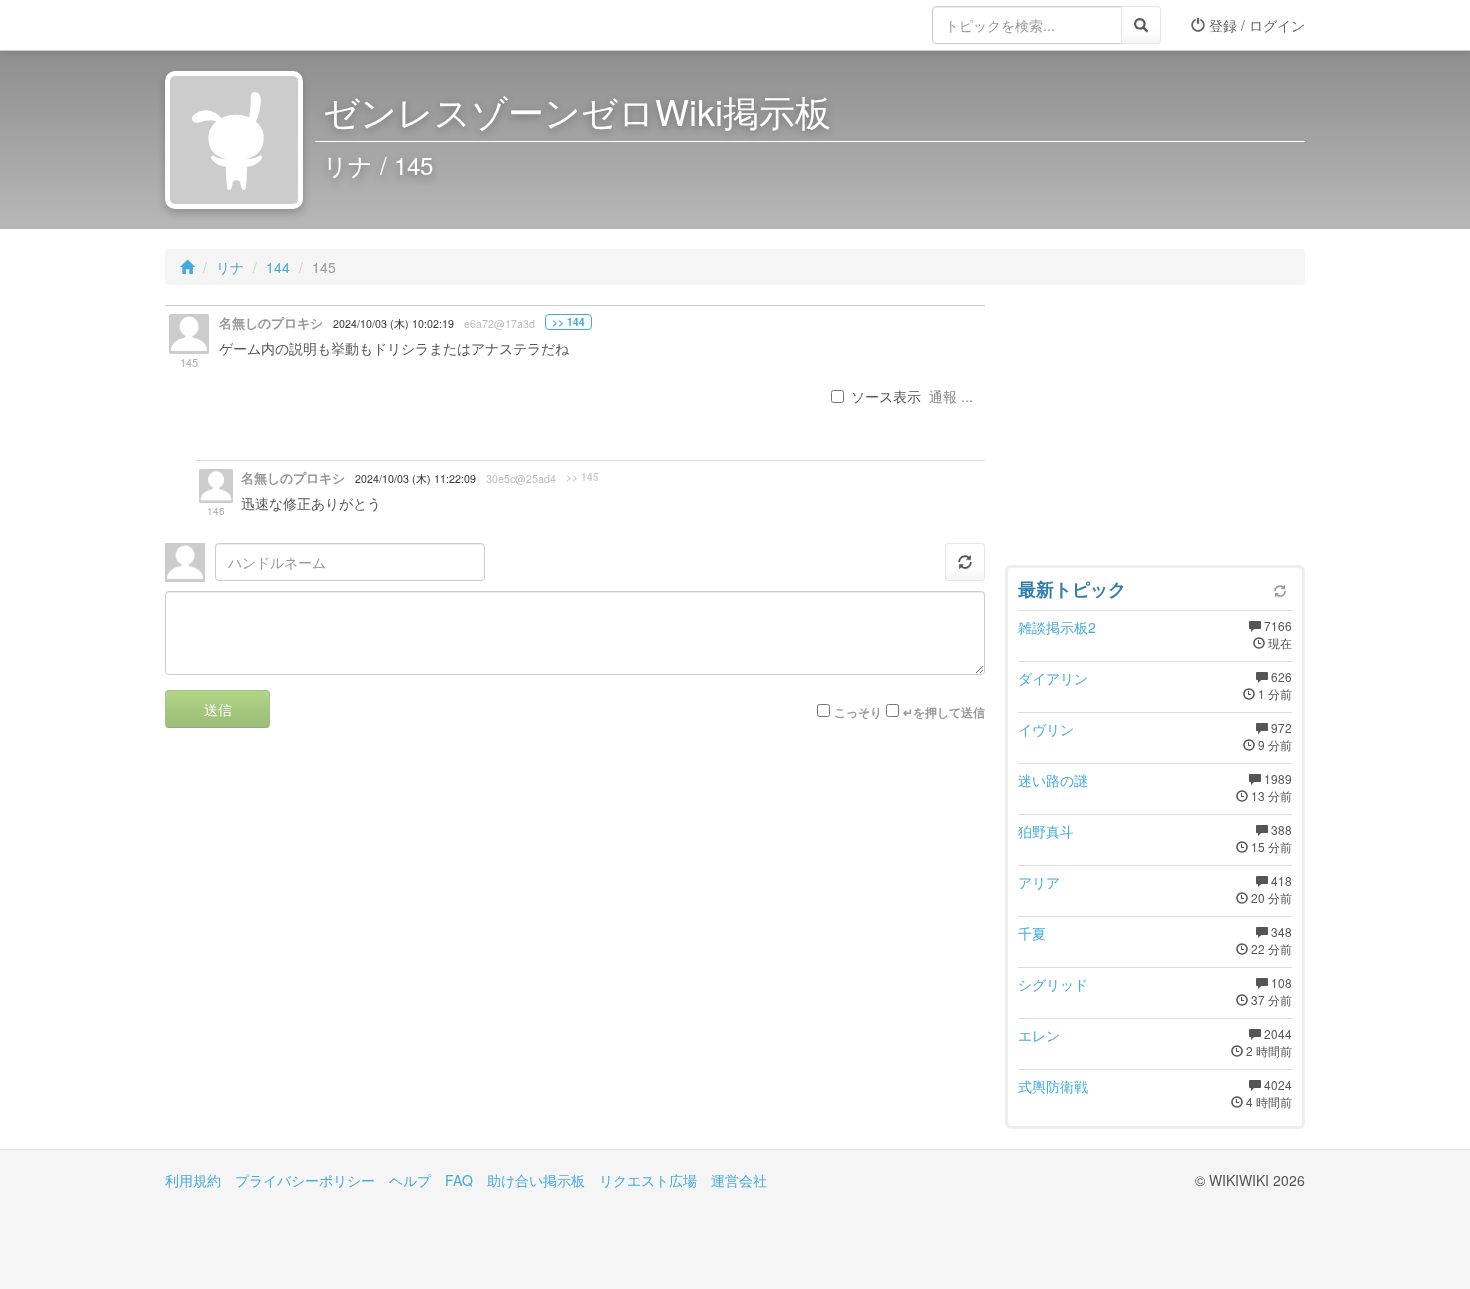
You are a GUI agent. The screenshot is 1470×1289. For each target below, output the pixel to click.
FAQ (459, 1180)
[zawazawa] (245, 25)
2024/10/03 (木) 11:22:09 (415, 478)
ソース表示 (886, 396)
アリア (1039, 882)
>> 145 (582, 477)
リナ (230, 267)
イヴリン (1046, 729)
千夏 (1032, 933)
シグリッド (1053, 984)
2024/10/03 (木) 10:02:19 (393, 323)
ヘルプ (410, 1180)
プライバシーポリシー (305, 1180)
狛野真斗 (1046, 831)
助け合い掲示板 (536, 1180)
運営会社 (739, 1180)
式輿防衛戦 (1053, 1086)
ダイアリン (1053, 678)
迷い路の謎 (1053, 780)
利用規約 (193, 1180)
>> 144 (568, 322)
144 (278, 267)
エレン (1039, 1035)
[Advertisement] (1155, 430)
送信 (218, 709)
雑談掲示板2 (1057, 627)
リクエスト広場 (648, 1180)
